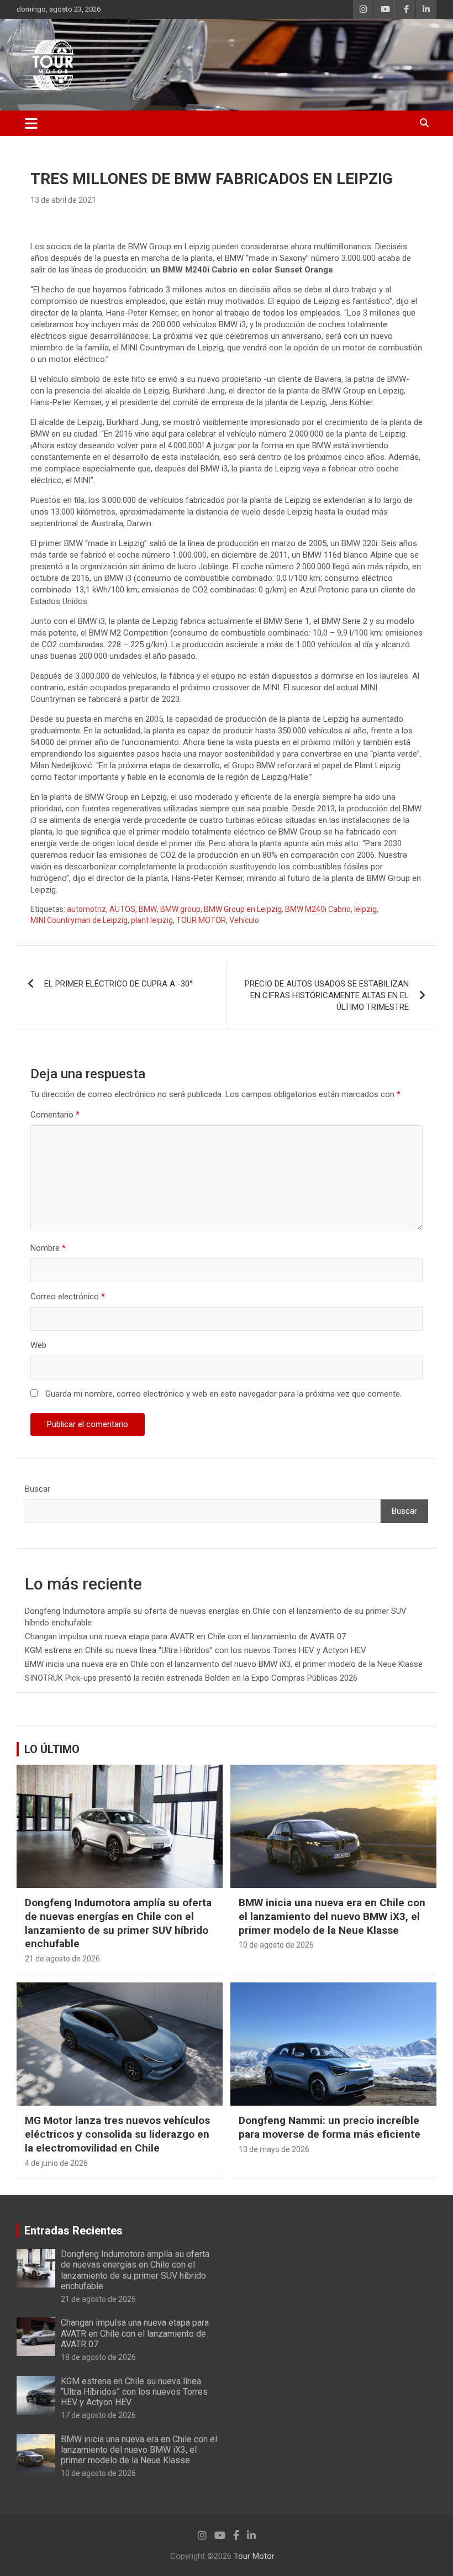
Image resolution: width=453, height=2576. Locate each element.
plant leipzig (152, 920)
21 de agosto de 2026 (62, 1959)
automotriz (86, 909)
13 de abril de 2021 (63, 200)
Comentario (55, 1115)
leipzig (365, 909)
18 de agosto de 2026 (98, 2357)
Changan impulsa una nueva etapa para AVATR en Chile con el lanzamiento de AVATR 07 (185, 1636)
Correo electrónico (68, 1297)
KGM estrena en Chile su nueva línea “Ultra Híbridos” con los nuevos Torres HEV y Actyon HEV (196, 1650)
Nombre (48, 1248)
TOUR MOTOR (201, 920)
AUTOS (122, 909)
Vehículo (244, 920)
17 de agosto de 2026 (98, 2415)
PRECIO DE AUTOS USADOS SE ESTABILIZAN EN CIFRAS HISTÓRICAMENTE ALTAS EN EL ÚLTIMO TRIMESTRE (327, 995)
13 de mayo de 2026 (274, 2149)
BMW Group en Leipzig (243, 909)
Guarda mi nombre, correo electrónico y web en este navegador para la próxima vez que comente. (223, 1394)
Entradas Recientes (73, 2231)
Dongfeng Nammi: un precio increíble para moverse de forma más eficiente (330, 2127)
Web (38, 1345)
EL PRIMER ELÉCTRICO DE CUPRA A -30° (118, 984)
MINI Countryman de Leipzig (79, 920)
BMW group (180, 909)
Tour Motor (254, 2556)
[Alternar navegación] (31, 123)
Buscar (38, 1489)
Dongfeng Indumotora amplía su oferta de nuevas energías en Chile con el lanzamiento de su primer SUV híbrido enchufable (118, 1923)
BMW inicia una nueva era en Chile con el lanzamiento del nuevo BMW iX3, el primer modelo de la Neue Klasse (224, 1664)
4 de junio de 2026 (56, 2163)
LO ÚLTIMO (52, 1749)
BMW (148, 909)
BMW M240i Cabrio (318, 909)
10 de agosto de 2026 (276, 1945)
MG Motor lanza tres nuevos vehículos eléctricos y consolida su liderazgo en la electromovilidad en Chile (117, 2134)
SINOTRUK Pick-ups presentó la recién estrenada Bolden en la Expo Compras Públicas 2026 (191, 1678)
